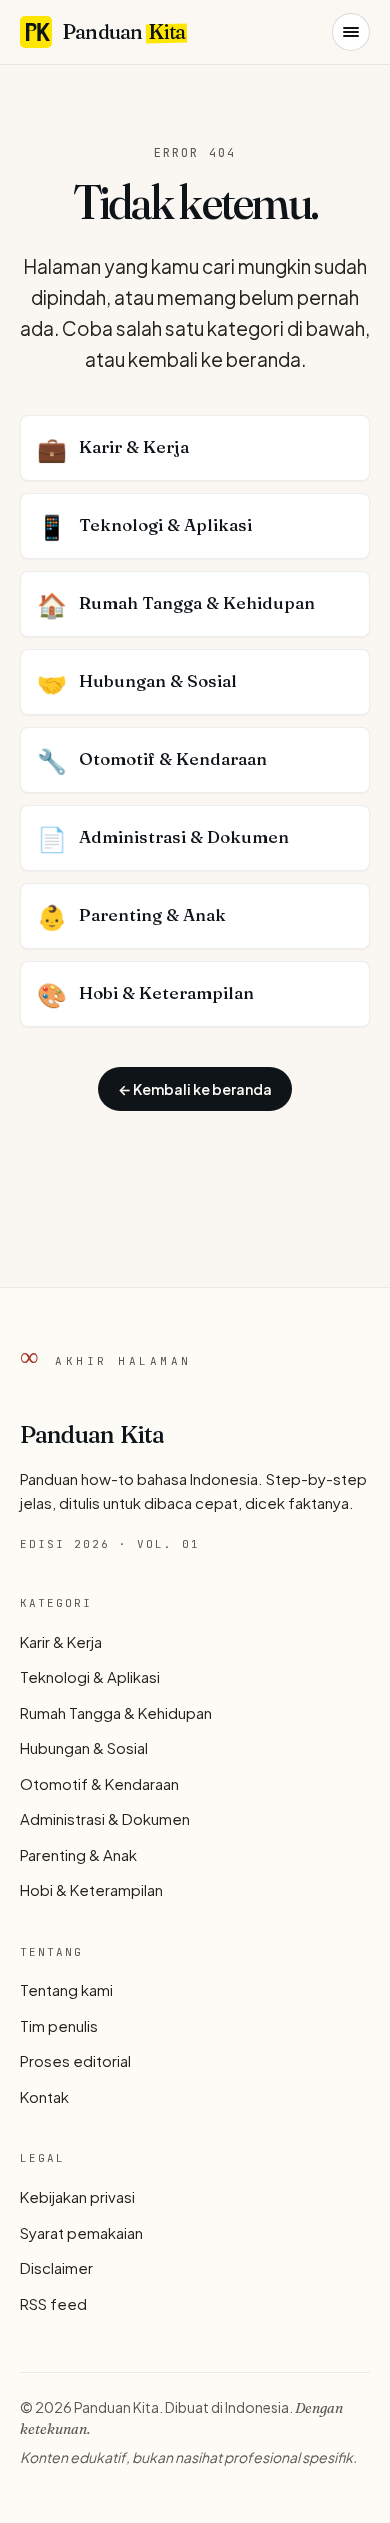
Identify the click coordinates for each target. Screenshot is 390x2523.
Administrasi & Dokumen (105, 1818)
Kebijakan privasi (77, 2196)
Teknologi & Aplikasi (90, 1676)
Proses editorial (75, 2060)
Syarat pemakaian (81, 2232)
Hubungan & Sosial (84, 1747)
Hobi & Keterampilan (91, 1889)
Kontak (44, 2096)
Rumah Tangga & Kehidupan (116, 1712)
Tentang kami (66, 1989)
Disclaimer (56, 2267)
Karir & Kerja (61, 1641)
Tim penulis (59, 2025)
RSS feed (53, 2303)
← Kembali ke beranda (195, 1089)
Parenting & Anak (78, 1854)
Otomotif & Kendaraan (99, 1783)
